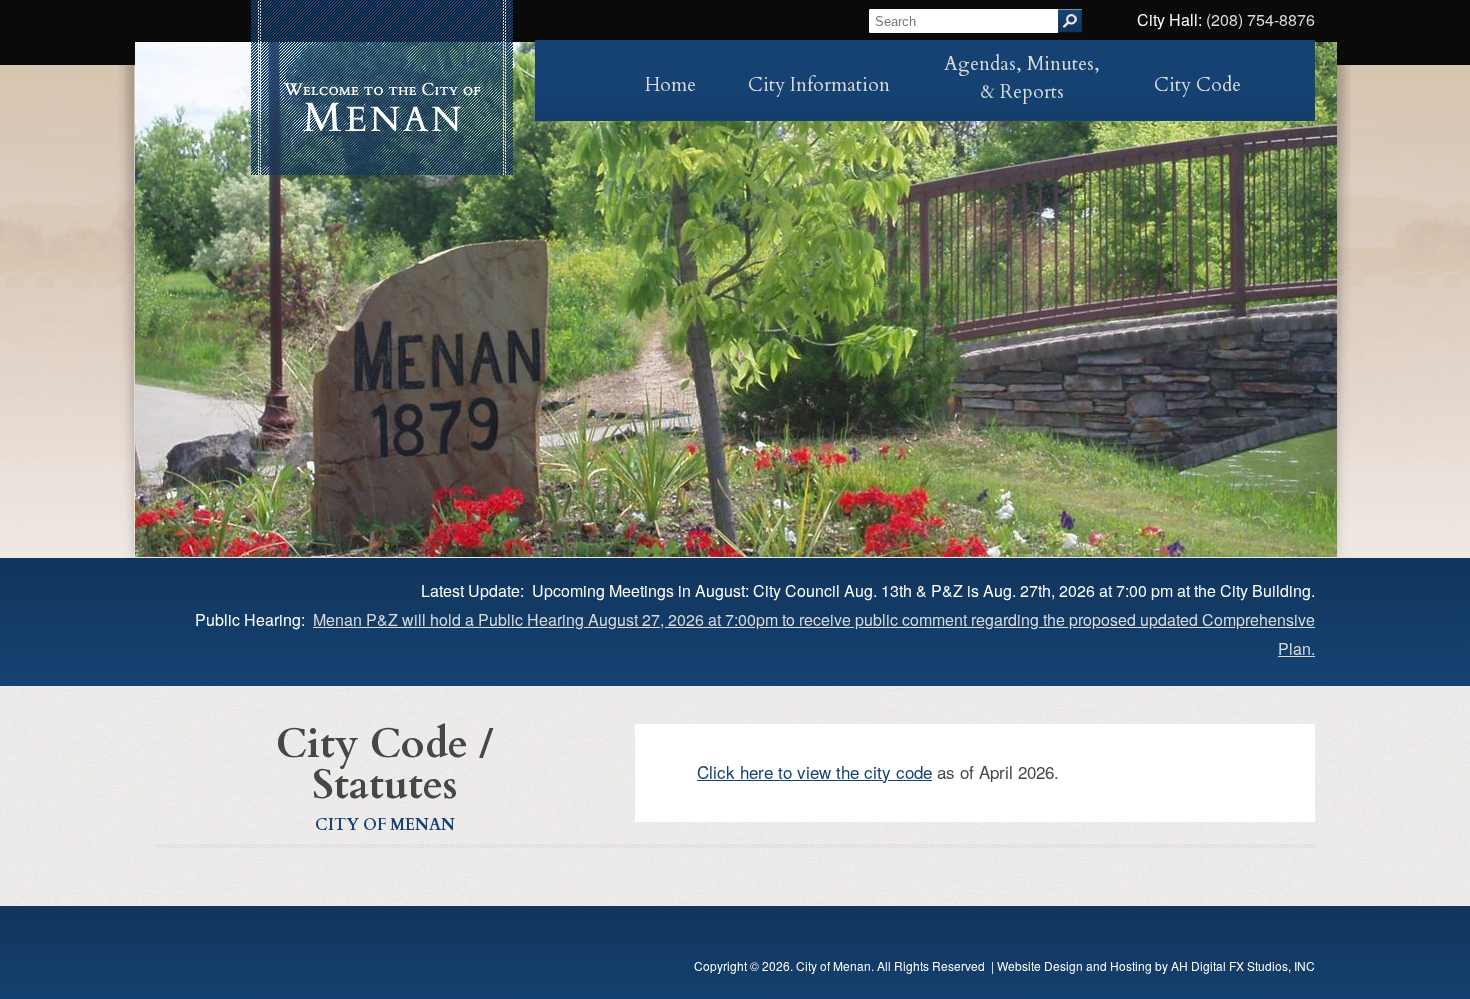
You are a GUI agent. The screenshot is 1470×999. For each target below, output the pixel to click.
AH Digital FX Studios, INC (1243, 965)
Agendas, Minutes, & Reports (1022, 78)
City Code (1197, 85)
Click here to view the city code (814, 771)
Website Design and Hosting (1074, 965)
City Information (819, 85)
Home (670, 85)
